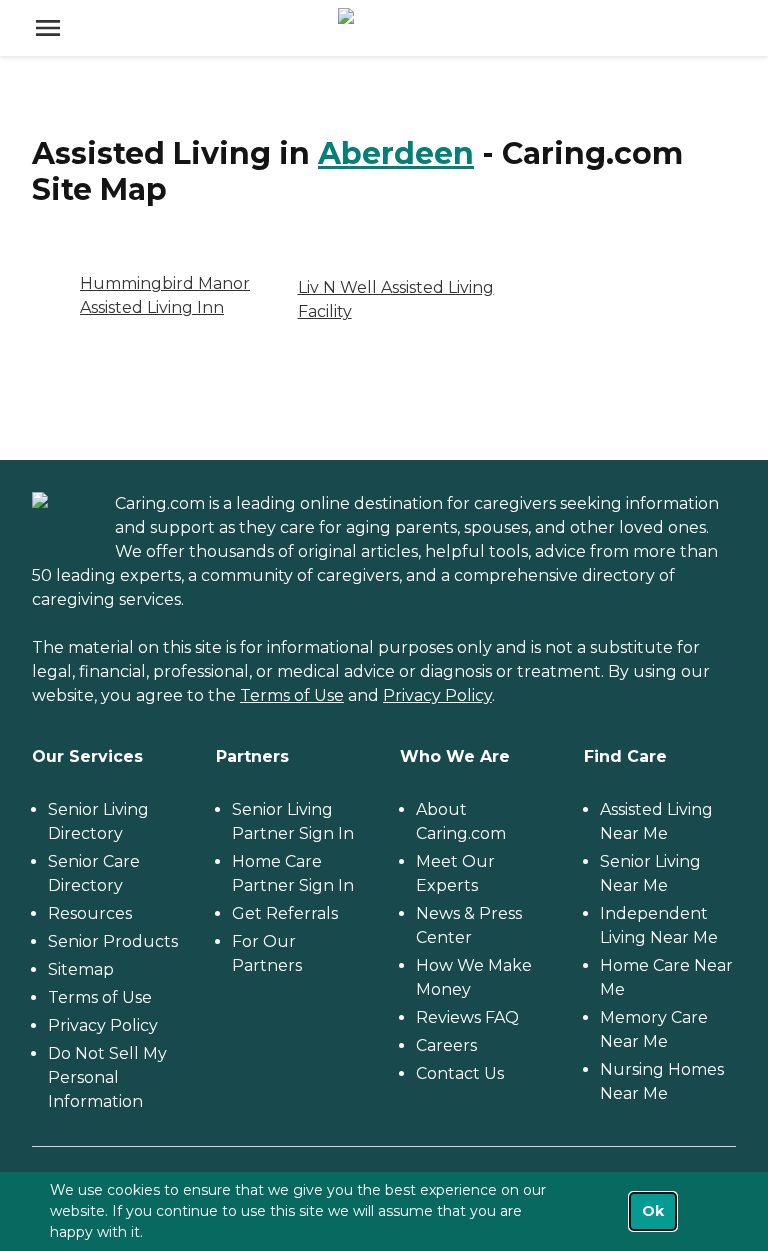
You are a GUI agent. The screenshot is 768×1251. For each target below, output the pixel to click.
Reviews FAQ (467, 1017)
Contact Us (460, 1073)
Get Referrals (285, 913)
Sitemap (81, 969)
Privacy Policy (437, 695)
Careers (446, 1045)
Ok (653, 1211)
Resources (90, 913)
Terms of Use (292, 695)
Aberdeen (396, 153)
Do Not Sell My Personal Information (107, 1077)
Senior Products (113, 941)
